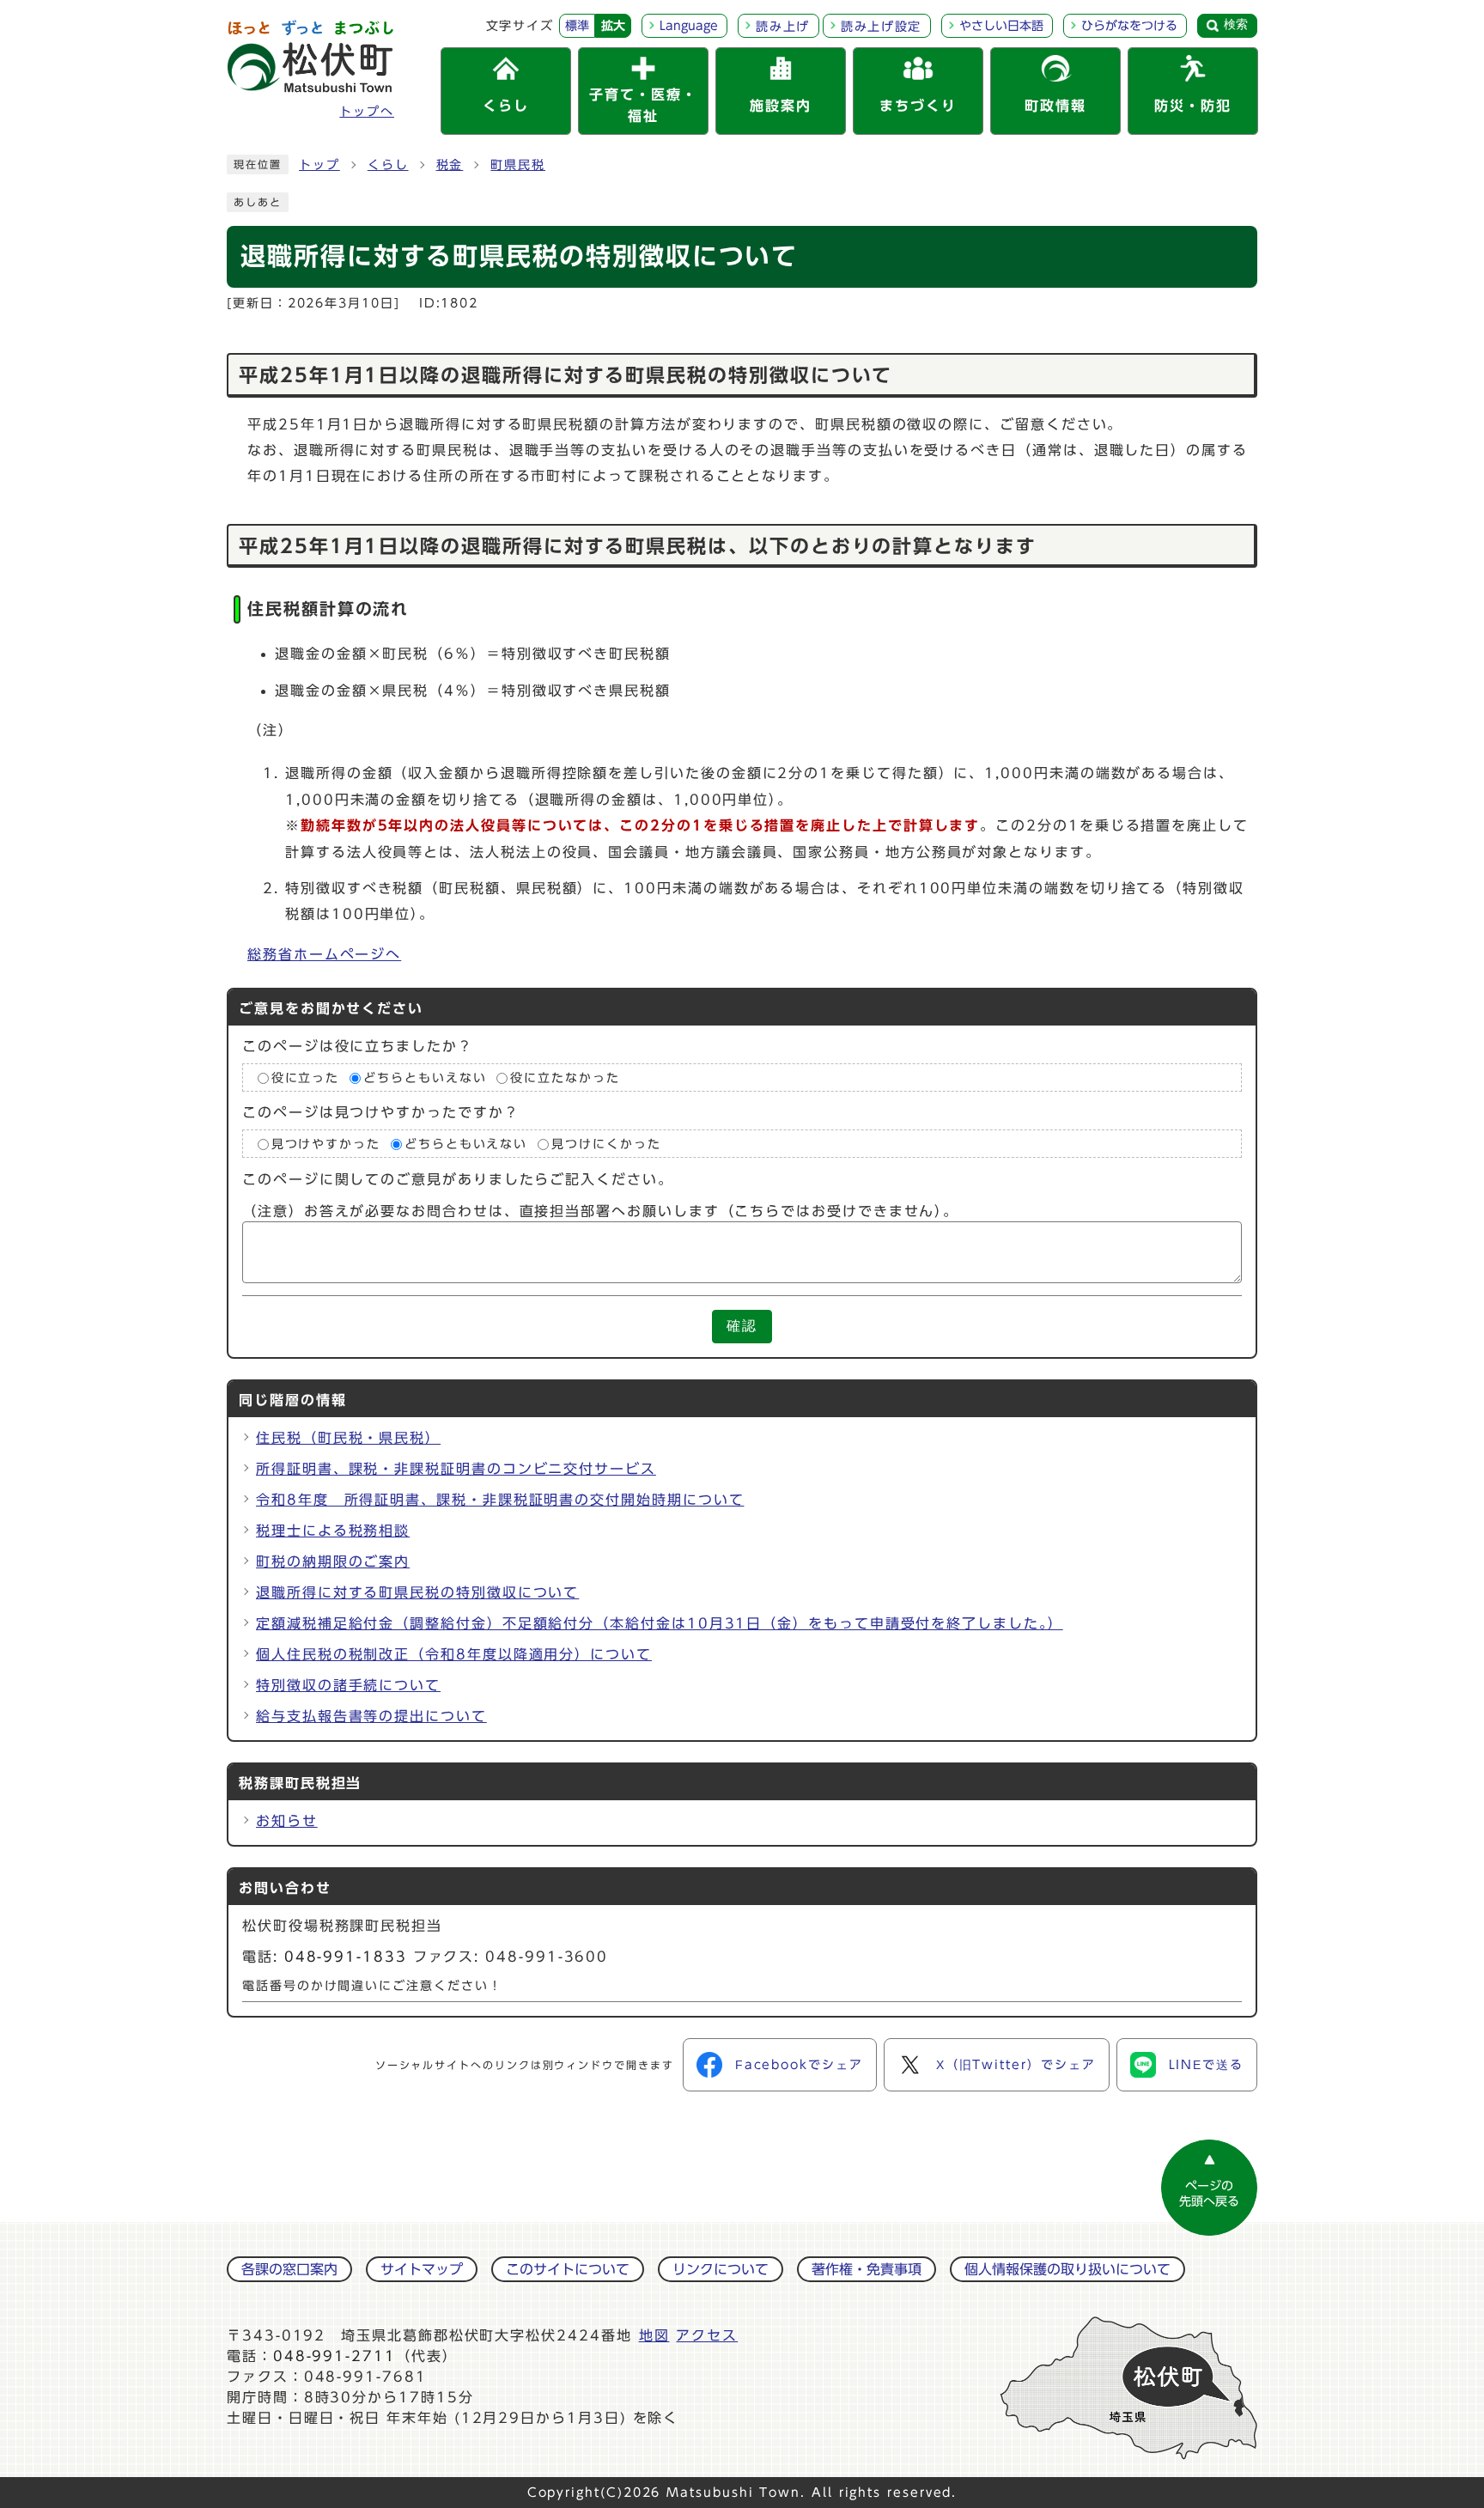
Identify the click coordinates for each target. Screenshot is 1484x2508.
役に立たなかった (565, 1078)
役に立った (306, 1078)
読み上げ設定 (881, 27)
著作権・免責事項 (867, 2269)
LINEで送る (1206, 2065)
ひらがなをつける (1129, 26)
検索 (1236, 24)
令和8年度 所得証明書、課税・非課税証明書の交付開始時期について (500, 1500)
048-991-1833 (346, 1957)
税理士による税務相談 (333, 1531)
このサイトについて (568, 2269)
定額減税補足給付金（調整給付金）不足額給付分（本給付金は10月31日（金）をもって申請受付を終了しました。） (660, 1623)
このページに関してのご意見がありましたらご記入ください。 (458, 1180)
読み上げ (783, 27)
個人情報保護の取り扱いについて (1067, 2269)
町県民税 (518, 165)
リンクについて (721, 2269)
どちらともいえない (425, 1078)
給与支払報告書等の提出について (371, 1716)
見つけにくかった (606, 1144)
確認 (742, 1326)
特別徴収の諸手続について (348, 1685)
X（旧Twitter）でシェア (1016, 2065)
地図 (654, 2335)
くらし (388, 165)
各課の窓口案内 (289, 2269)
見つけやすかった (326, 1144)
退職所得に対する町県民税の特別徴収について (417, 1592)
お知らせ (287, 1821)
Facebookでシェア (799, 2065)
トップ (319, 165)
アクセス (707, 2335)
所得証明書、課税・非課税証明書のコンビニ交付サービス (456, 1469)
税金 (450, 165)
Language (689, 26)
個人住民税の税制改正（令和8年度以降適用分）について (454, 1654)
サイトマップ (422, 2269)
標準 (577, 26)
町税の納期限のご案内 (333, 1561)
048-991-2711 (335, 2356)
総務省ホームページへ (324, 954)
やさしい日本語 (1001, 26)
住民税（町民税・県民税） (348, 1438)
